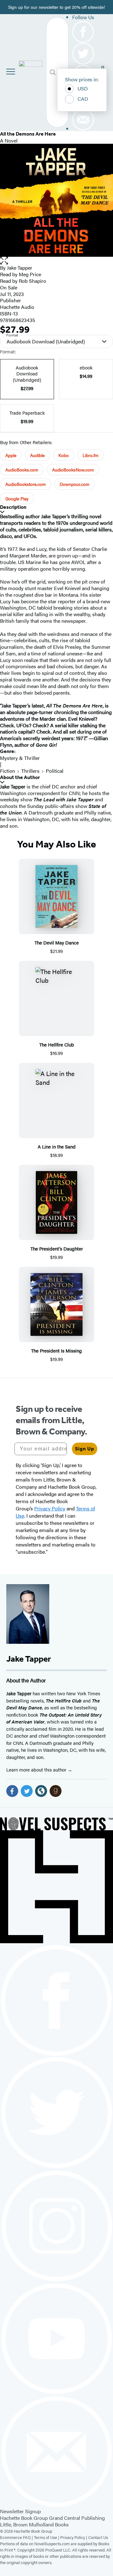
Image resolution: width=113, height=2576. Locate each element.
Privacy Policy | (74, 2537)
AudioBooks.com (22, 470)
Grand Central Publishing (77, 2518)
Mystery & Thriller (20, 758)
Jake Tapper (20, 268)
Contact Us (98, 2537)
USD (83, 88)
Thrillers (30, 771)
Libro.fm (91, 455)
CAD (83, 99)
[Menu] (11, 72)
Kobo (64, 455)
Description (13, 507)
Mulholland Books (49, 2524)
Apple (11, 455)
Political (55, 771)
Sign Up (85, 1449)
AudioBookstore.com (26, 484)
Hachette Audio (17, 307)
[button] (56, 261)
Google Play (17, 498)
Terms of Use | (47, 2537)
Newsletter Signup (20, 2511)
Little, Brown (14, 2524)
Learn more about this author (37, 1769)
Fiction (8, 771)
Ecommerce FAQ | (17, 2537)
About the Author (20, 777)
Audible (37, 455)
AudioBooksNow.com (73, 470)
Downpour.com (75, 484)
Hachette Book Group (24, 2518)
